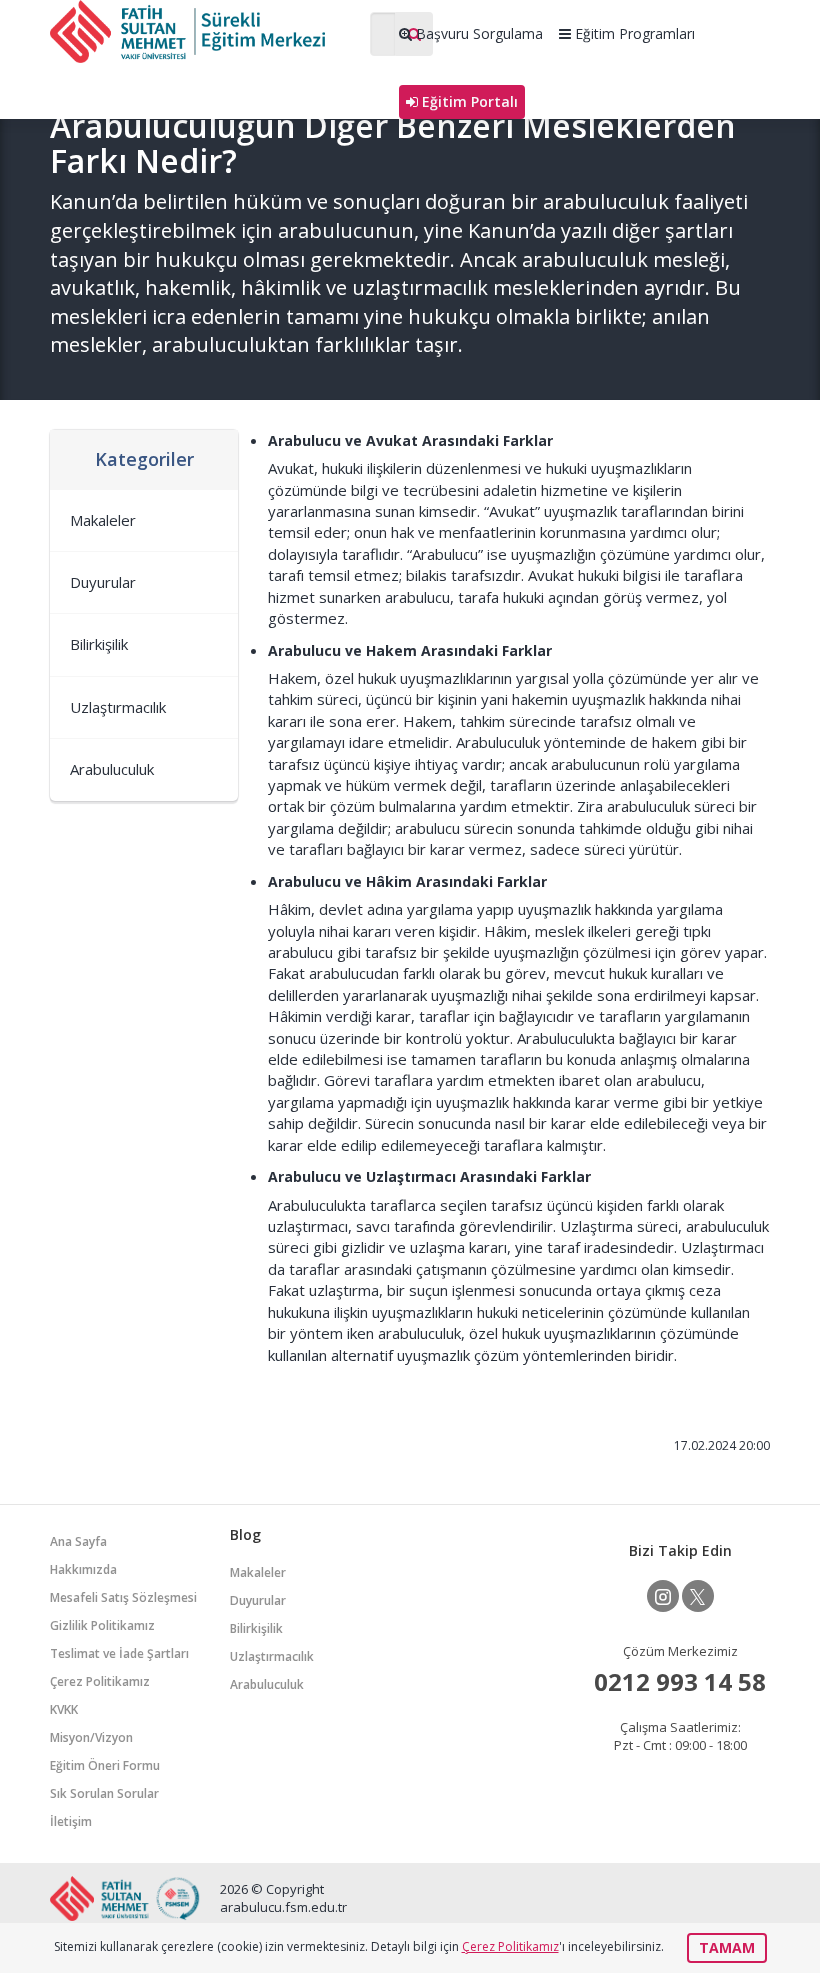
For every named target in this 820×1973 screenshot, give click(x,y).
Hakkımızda (83, 1569)
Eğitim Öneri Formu (105, 1765)
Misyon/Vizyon (91, 1737)
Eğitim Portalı (468, 101)
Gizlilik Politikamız (102, 1625)
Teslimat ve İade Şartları (119, 1653)
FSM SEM (200, 31)
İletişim (71, 1821)
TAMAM (727, 1947)
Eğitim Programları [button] (633, 33)
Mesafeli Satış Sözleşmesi (123, 1597)
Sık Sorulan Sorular (104, 1793)
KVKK (64, 1709)
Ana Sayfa (78, 1541)
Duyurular (103, 582)
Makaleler (103, 520)
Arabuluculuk (112, 769)
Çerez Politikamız (100, 1681)
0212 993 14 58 (680, 1681)
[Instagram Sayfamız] (663, 1596)
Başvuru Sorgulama (477, 33)
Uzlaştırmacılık (118, 707)
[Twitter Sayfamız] (698, 1596)
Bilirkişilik (99, 644)
